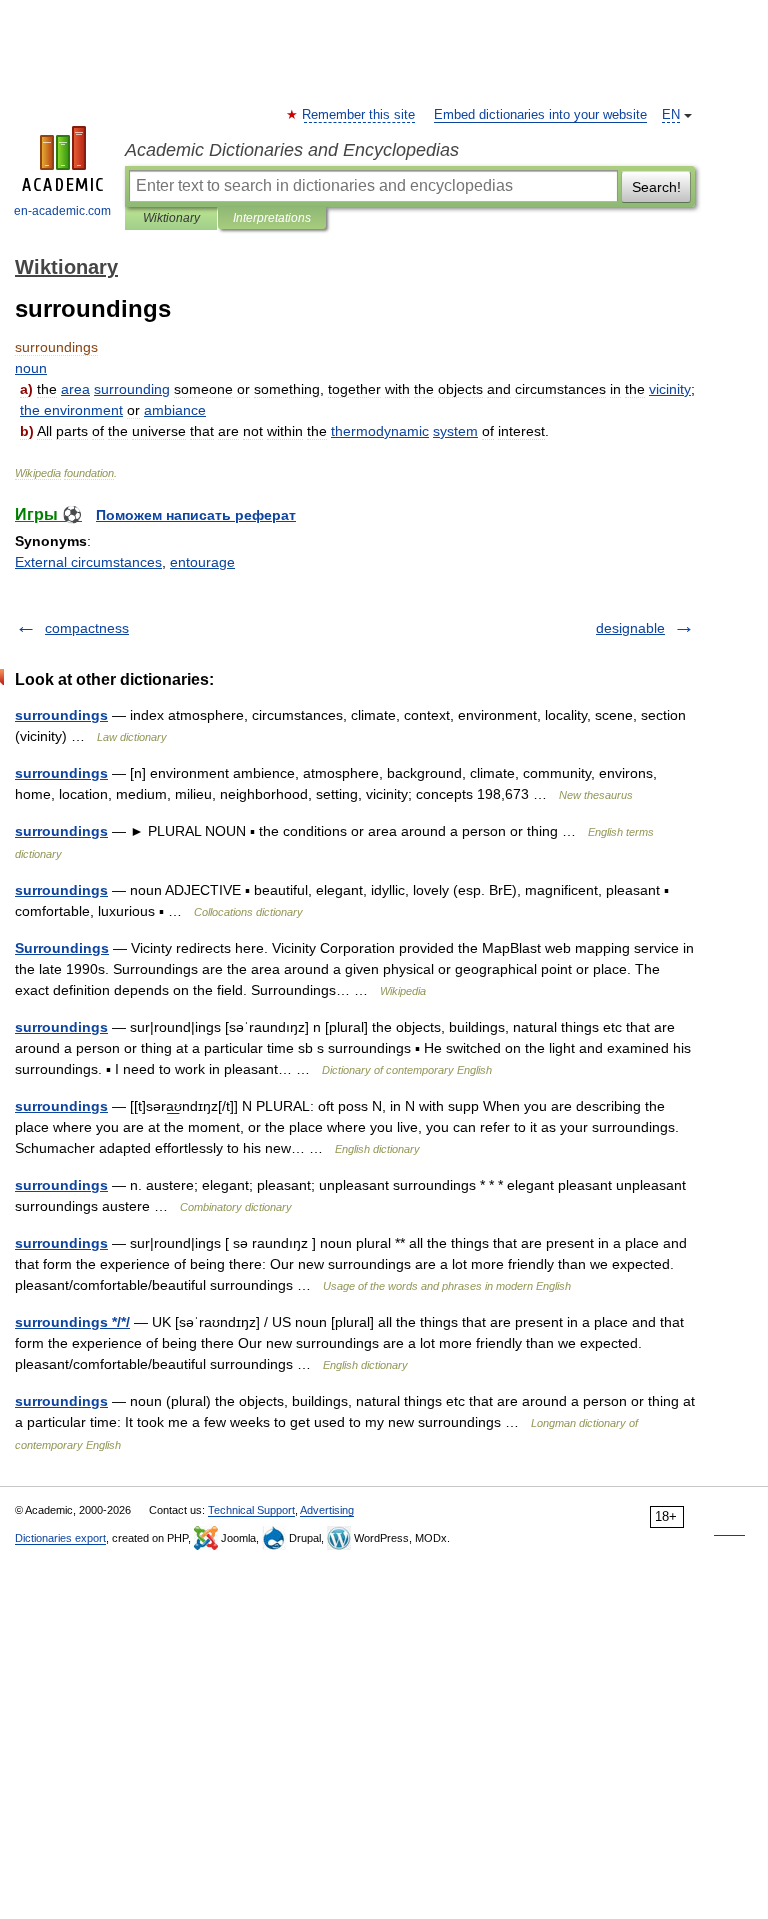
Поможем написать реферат (196, 515)
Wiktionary (171, 218)
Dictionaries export (60, 1538)
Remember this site (359, 115)
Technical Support (251, 1510)
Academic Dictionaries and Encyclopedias (292, 150)
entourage (202, 562)
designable (630, 628)
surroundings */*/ (72, 1322)
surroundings (61, 715)
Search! (656, 187)
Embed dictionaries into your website (540, 115)
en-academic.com (62, 211)
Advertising (327, 1510)
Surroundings (62, 948)
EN (671, 115)
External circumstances (88, 562)
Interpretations (272, 218)
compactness (87, 628)
